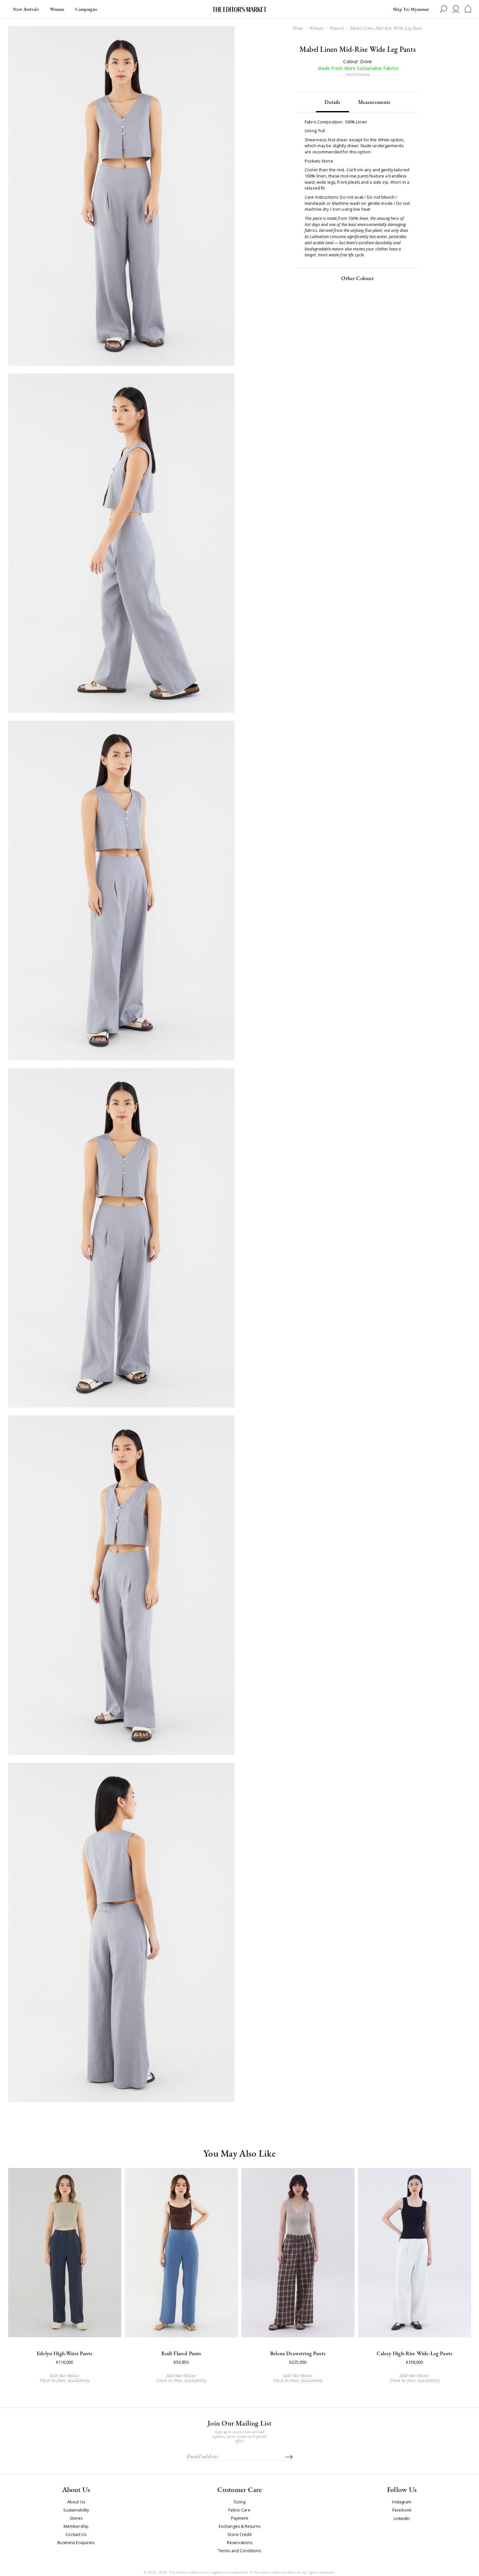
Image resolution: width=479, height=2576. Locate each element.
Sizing (240, 2502)
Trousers (337, 28)
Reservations (240, 2543)
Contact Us (76, 2535)
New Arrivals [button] (26, 9)
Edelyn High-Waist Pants (65, 2353)
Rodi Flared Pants (181, 2353)
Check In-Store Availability (65, 2380)
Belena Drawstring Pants (298, 2353)
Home (298, 28)
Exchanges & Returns (239, 2526)
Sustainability (76, 2510)
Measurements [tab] (374, 102)
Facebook (402, 2510)
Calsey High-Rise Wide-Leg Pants (414, 2353)
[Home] (239, 9)
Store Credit (239, 2535)
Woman (316, 28)
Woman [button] (57, 9)
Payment (240, 2518)
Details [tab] (332, 102)
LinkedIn (402, 2519)
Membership (76, 2526)
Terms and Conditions (240, 2551)
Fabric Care (239, 2510)
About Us (76, 2502)
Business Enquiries (76, 2543)
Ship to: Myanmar (411, 9)
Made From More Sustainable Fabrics (358, 69)
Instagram (402, 2502)
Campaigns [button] (86, 9)
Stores (76, 2518)
